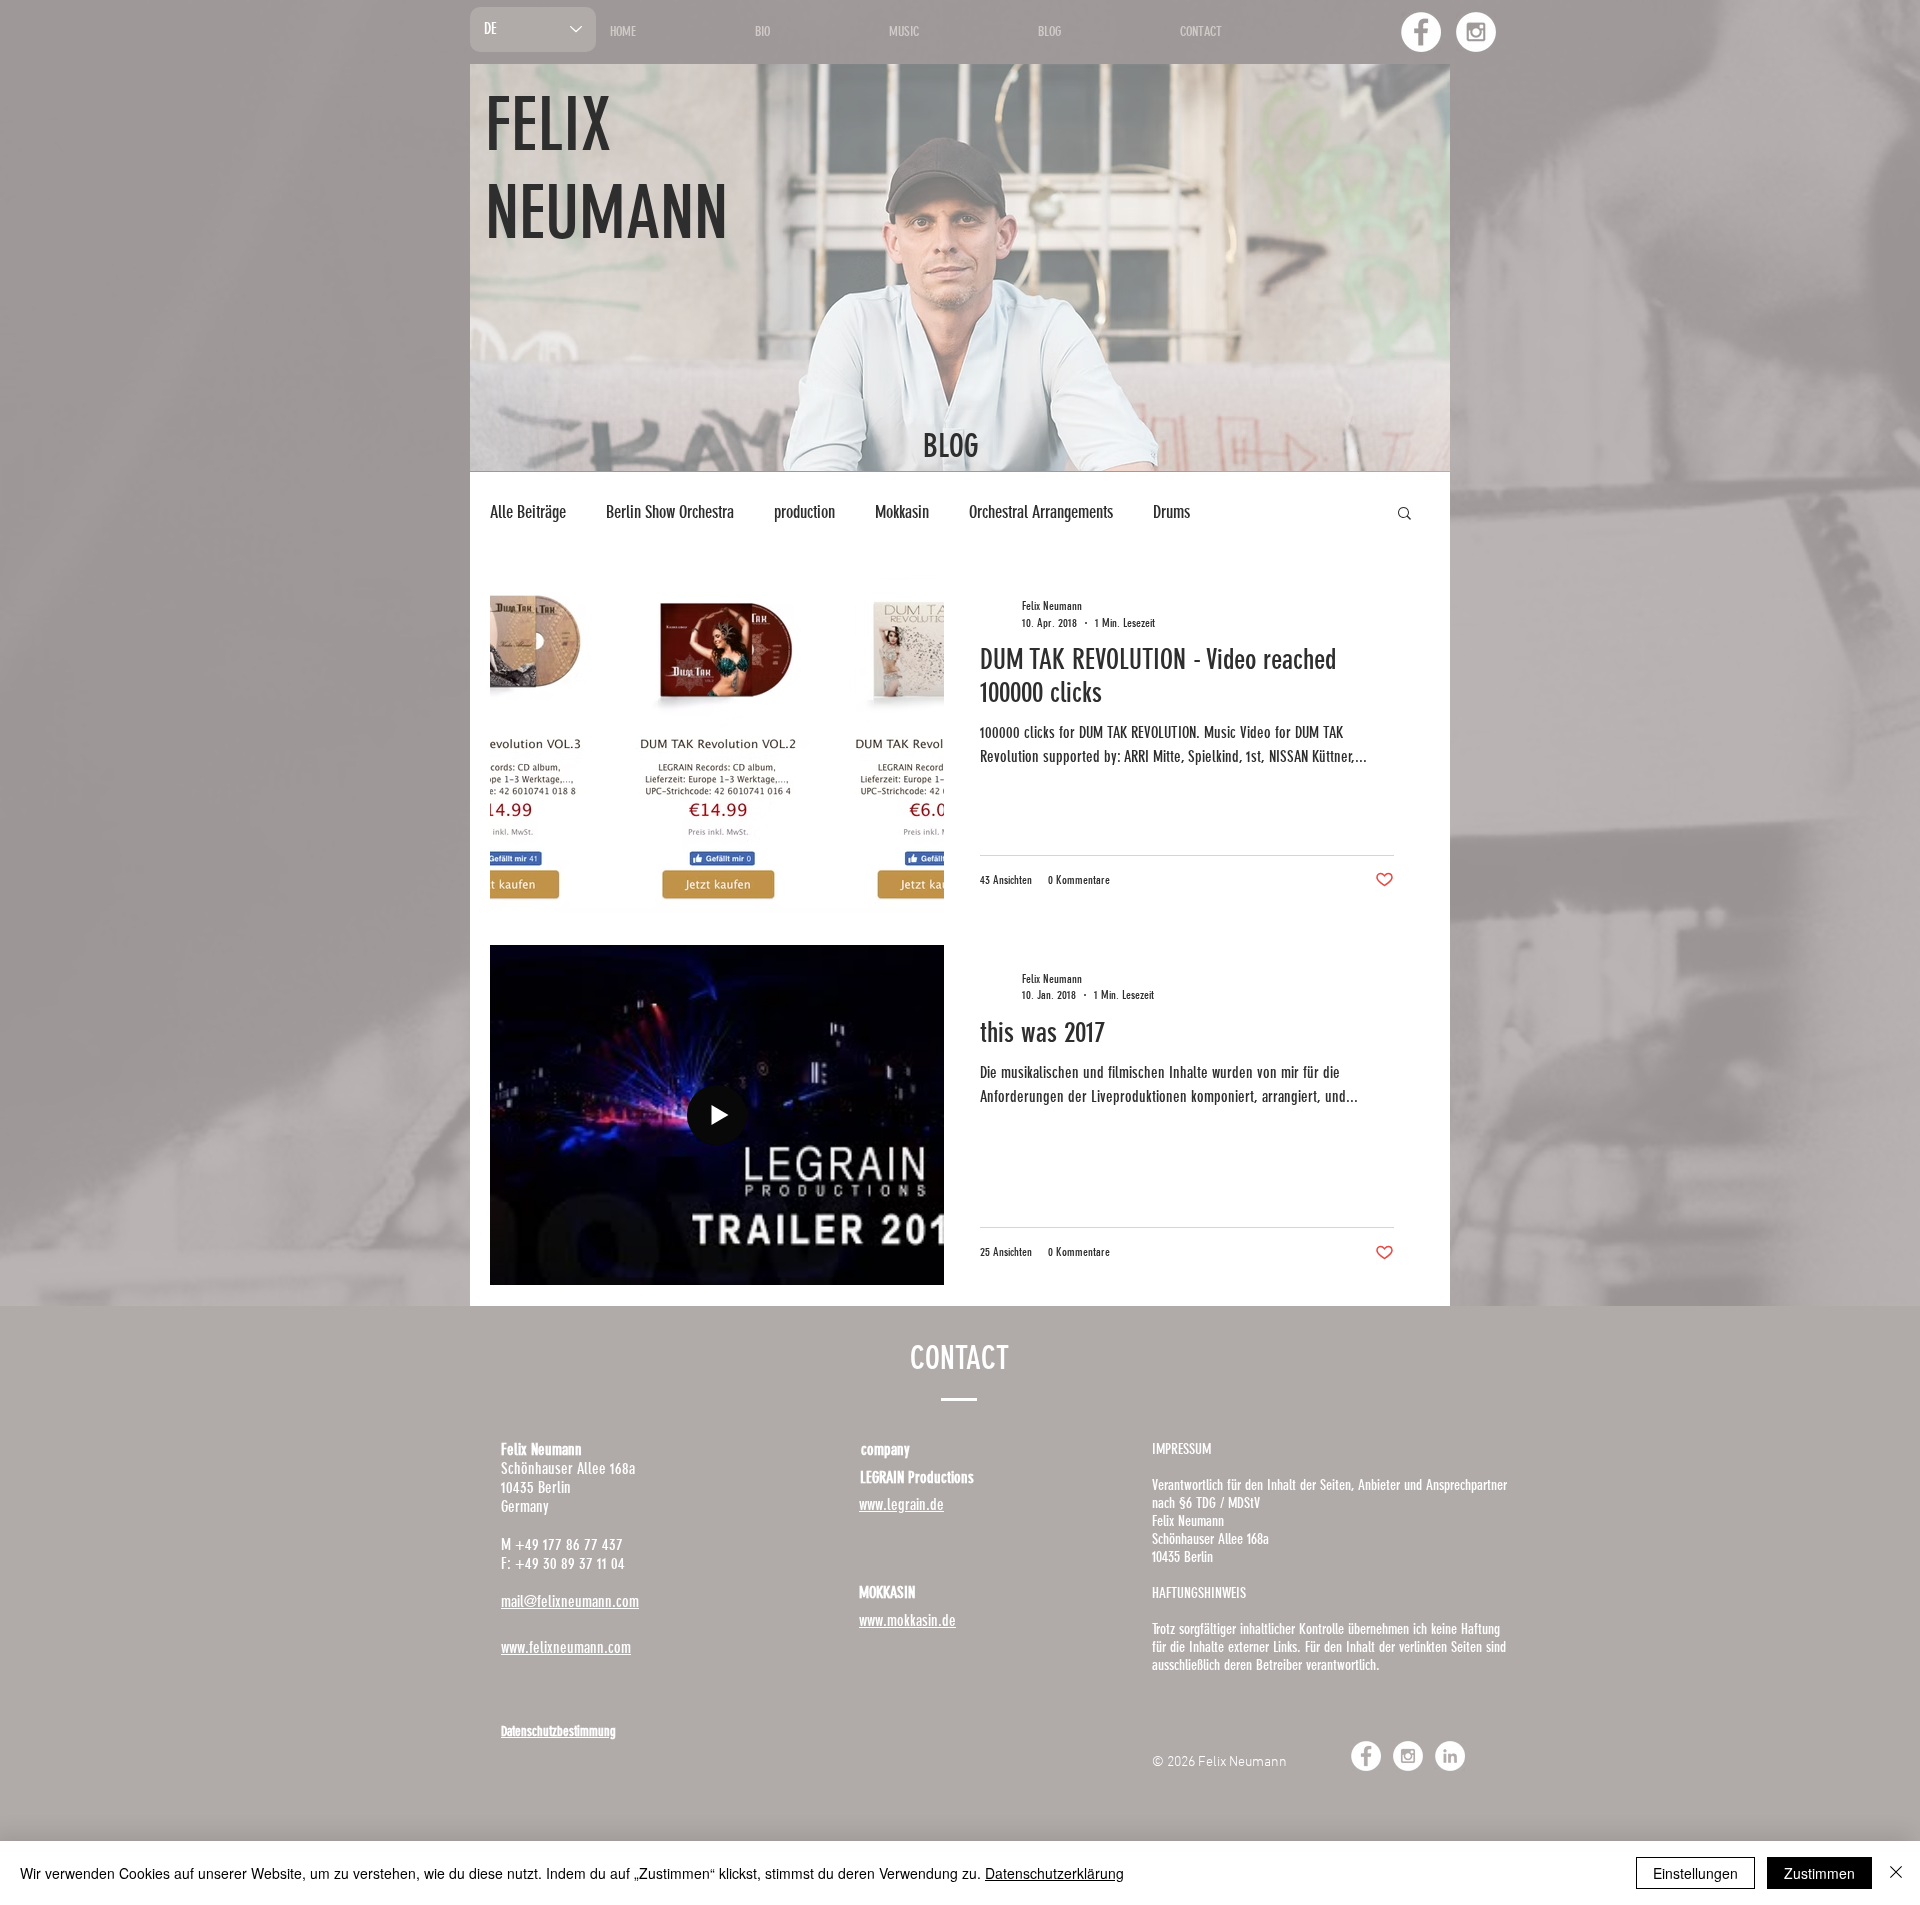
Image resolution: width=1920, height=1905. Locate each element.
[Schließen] (1896, 1873)
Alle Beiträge (528, 512)
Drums (1171, 512)
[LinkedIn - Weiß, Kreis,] (1450, 1756)
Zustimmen (1819, 1873)
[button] (1404, 514)
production (804, 512)
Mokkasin (902, 512)
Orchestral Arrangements (1041, 512)
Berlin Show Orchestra (670, 512)
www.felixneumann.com (566, 1647)
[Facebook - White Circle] (1421, 32)
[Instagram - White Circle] (1476, 32)
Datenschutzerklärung (1054, 1873)
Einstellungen (1695, 1873)
